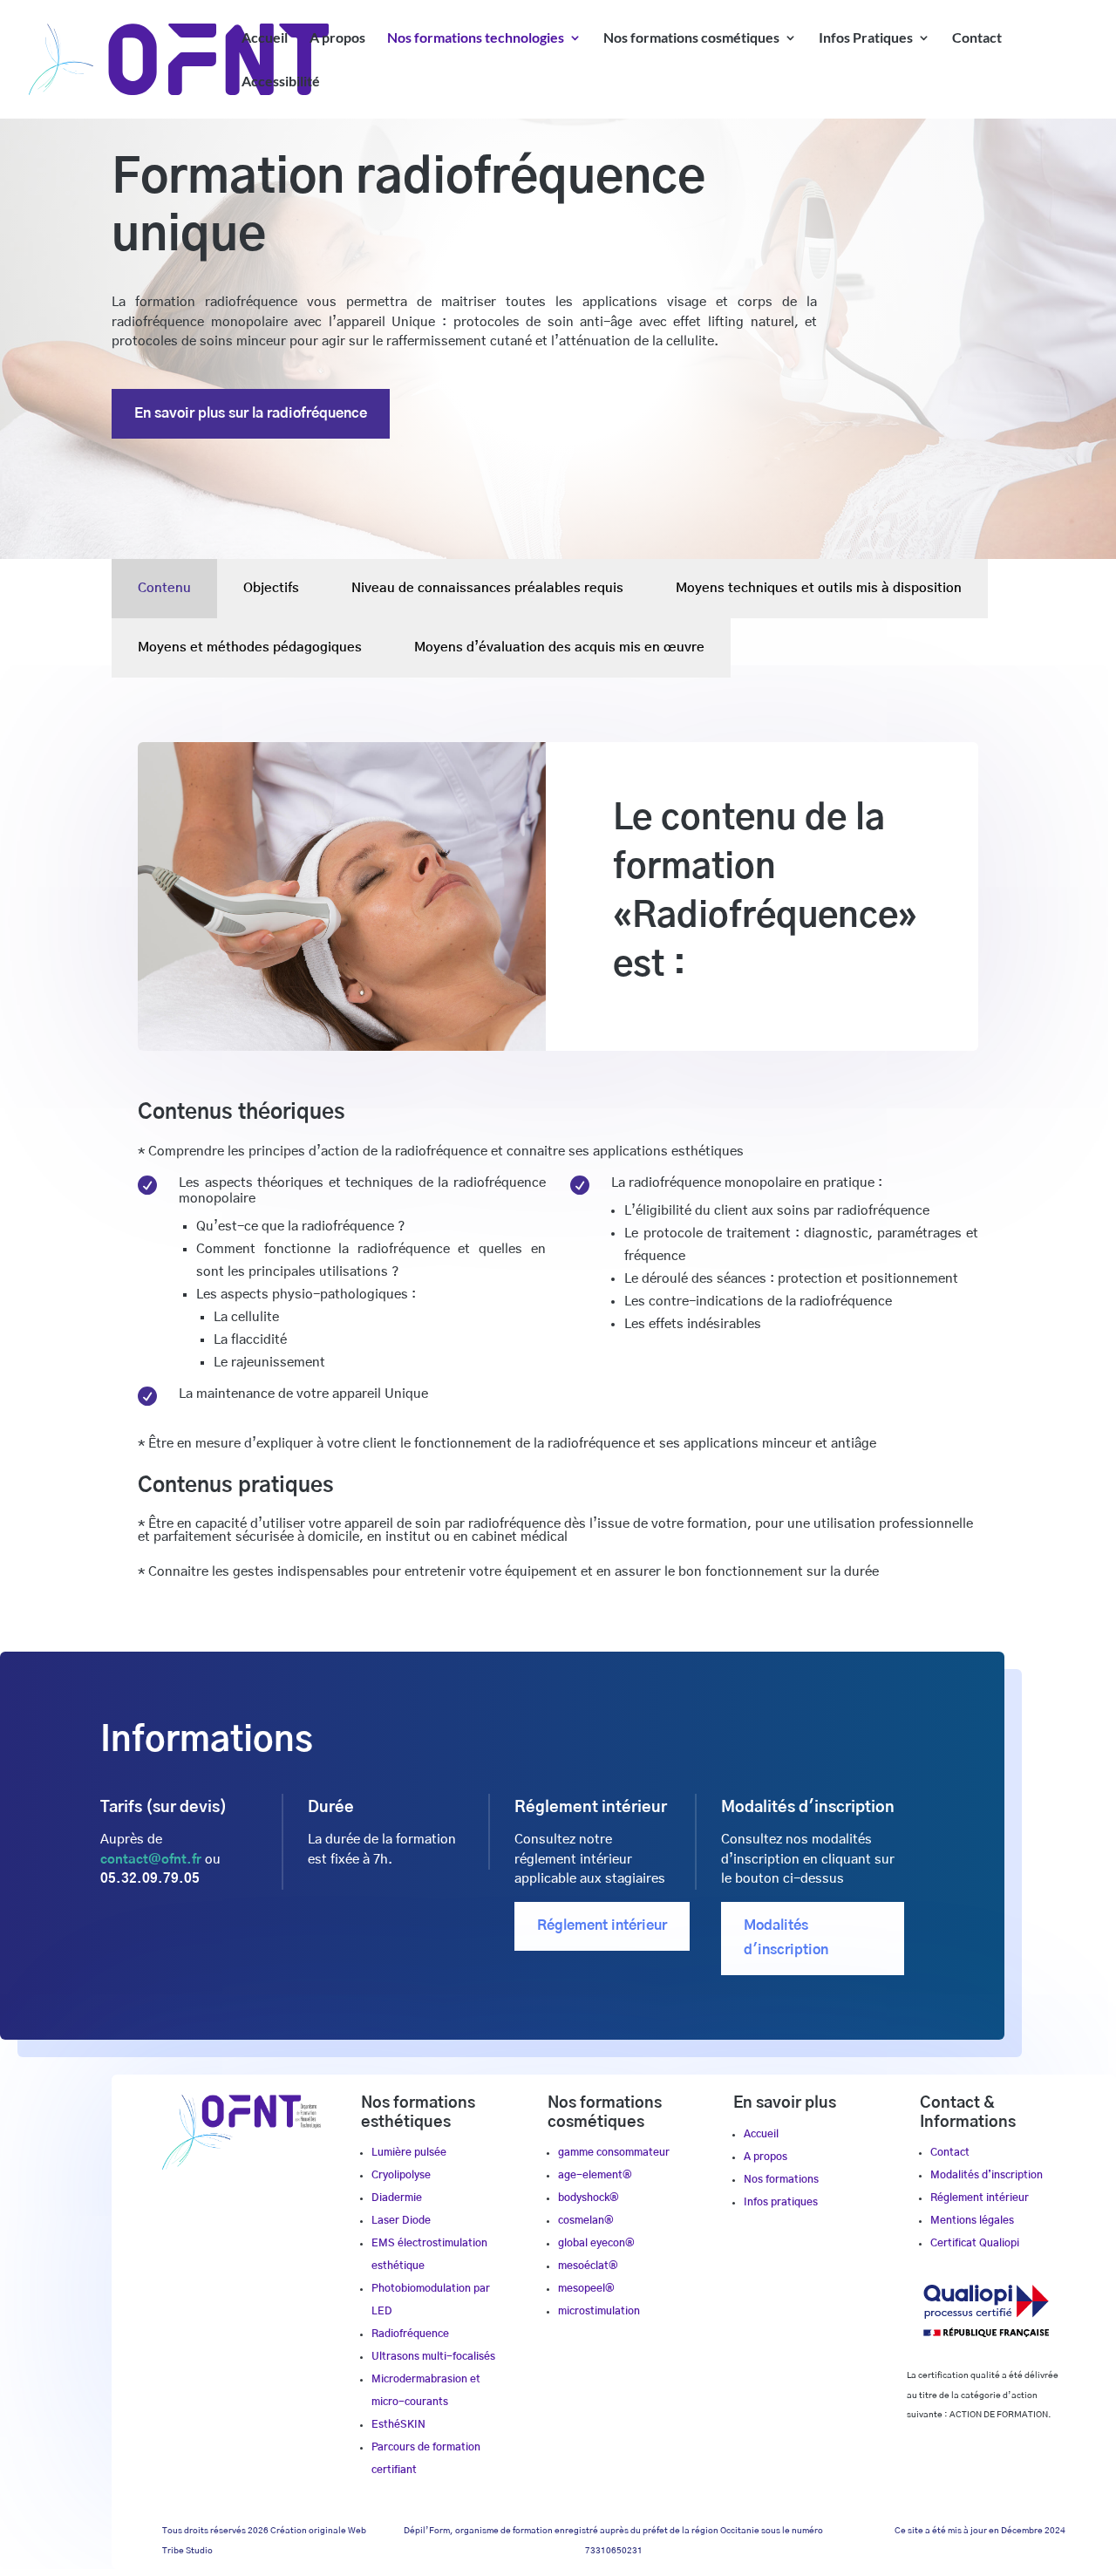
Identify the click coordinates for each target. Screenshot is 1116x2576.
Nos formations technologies (476, 38)
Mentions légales (972, 2220)
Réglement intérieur (602, 1925)
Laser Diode (401, 2220)
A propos (337, 38)
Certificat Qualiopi (975, 2243)
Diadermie (397, 2198)
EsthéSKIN (398, 2424)
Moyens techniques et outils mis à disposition (819, 588)
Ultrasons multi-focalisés (433, 2356)
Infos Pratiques (866, 38)
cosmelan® (586, 2220)
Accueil (265, 38)
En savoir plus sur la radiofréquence (251, 413)
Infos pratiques (781, 2202)
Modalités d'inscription (786, 1937)
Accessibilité (281, 82)
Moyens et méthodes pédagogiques (250, 647)
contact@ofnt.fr (151, 1860)
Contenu (164, 588)
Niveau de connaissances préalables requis (487, 588)
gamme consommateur (614, 2152)
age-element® (595, 2175)
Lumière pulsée (409, 2152)
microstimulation (599, 2311)
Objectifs (271, 588)
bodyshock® (589, 2198)
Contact (977, 38)
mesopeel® (586, 2288)
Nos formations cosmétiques (691, 38)
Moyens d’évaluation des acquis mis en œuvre (559, 647)
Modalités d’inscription (987, 2175)
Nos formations (781, 2179)
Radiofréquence (410, 2334)
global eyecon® (596, 2243)
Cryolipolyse (401, 2175)
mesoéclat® (588, 2266)
